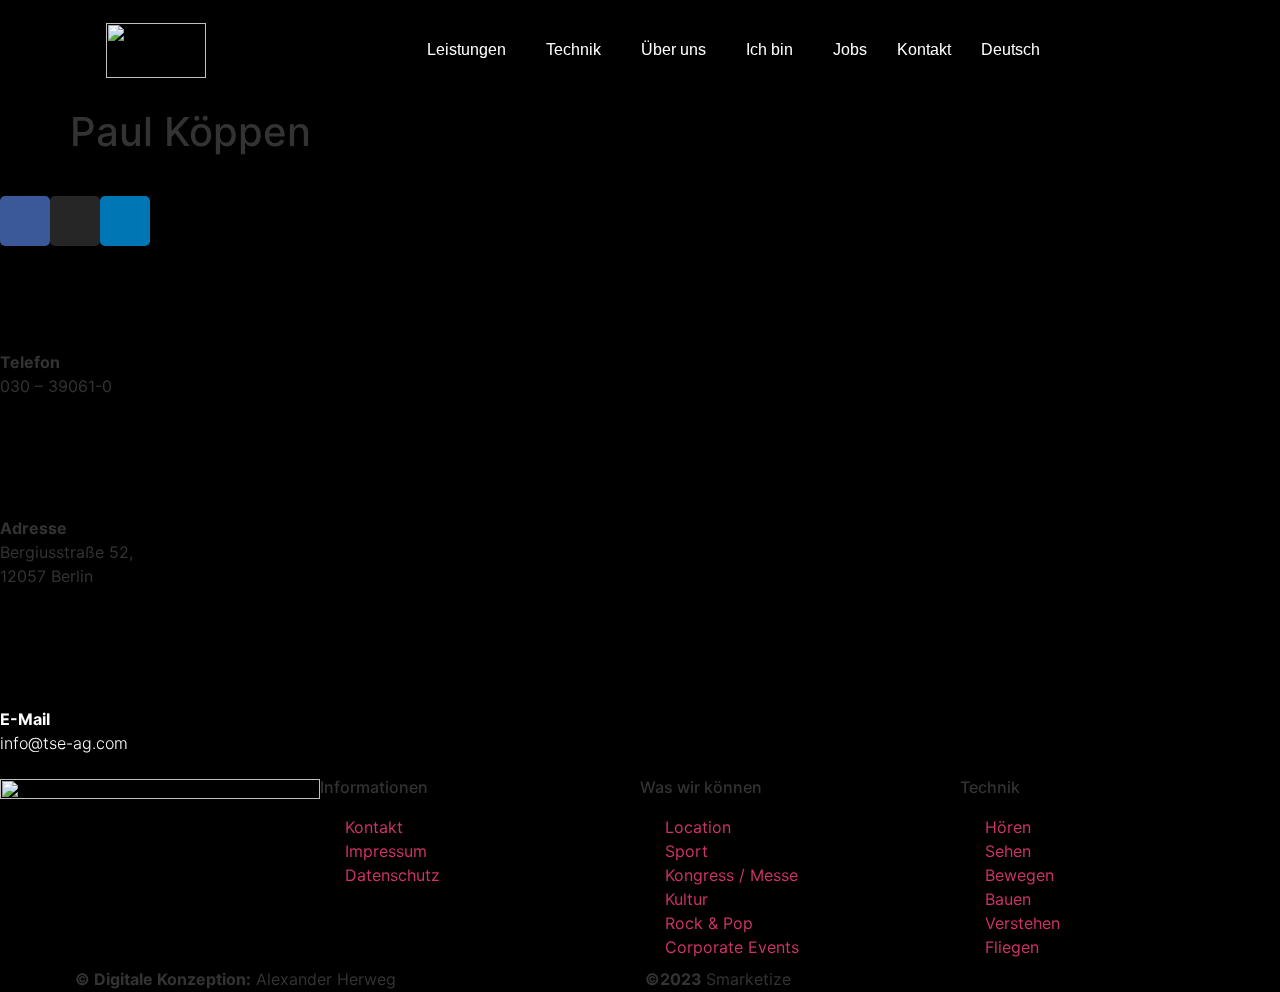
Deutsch (1010, 49)
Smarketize (748, 979)
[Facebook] (25, 221)
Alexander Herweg (326, 979)
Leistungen (466, 49)
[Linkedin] (125, 221)
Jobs (850, 49)
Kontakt (924, 49)
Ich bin (769, 49)
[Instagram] (75, 221)
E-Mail (25, 719)
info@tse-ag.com (64, 743)
